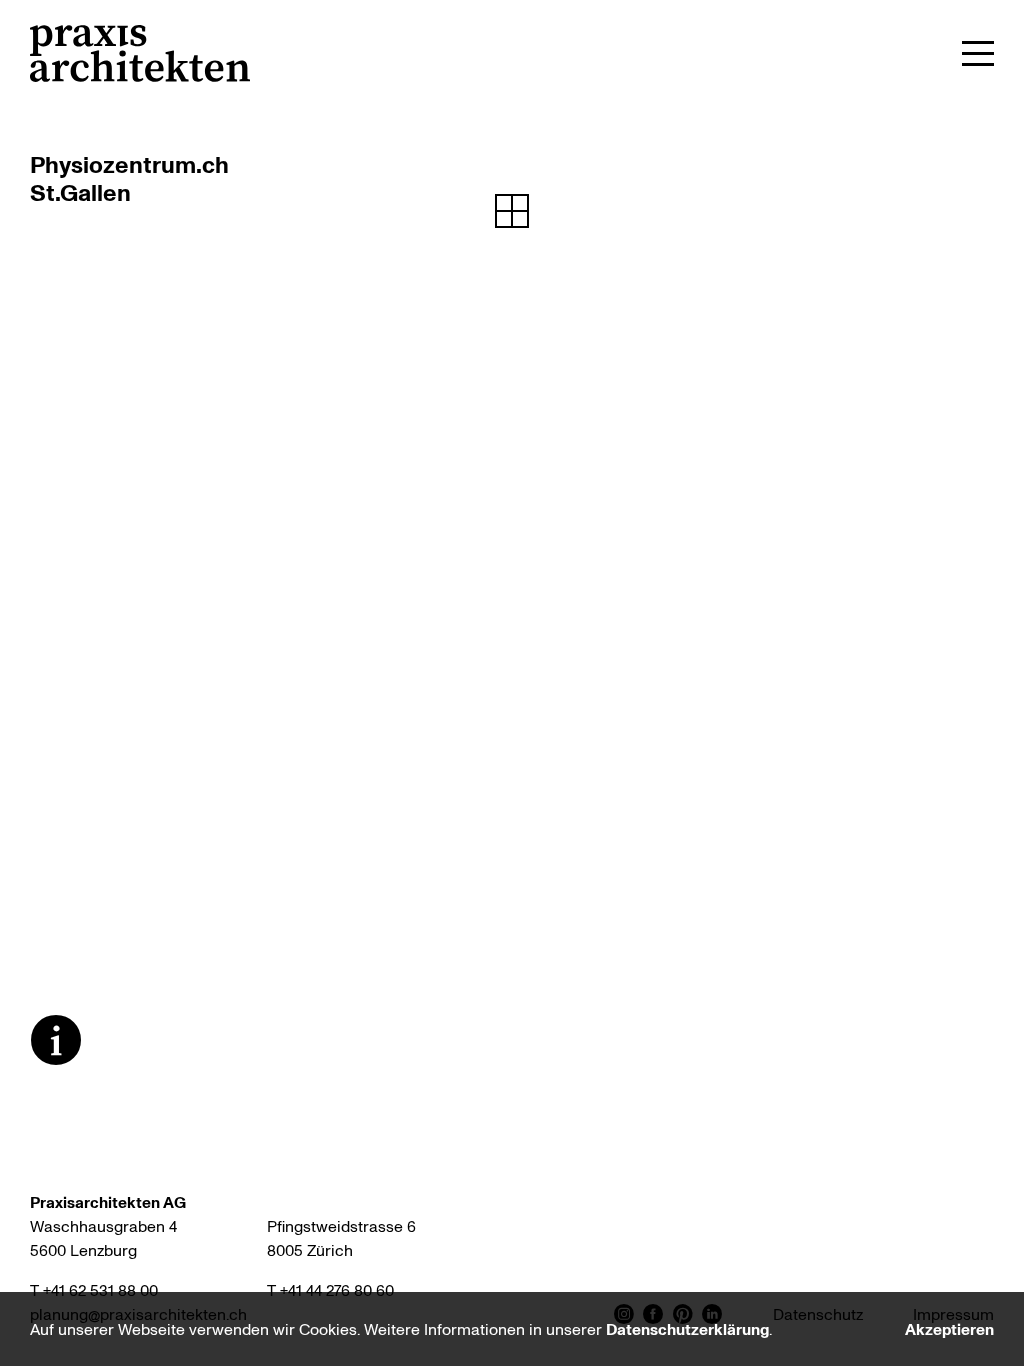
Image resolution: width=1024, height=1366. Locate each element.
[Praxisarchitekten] (140, 53)
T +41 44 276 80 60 (330, 1290)
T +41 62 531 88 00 (94, 1290)
